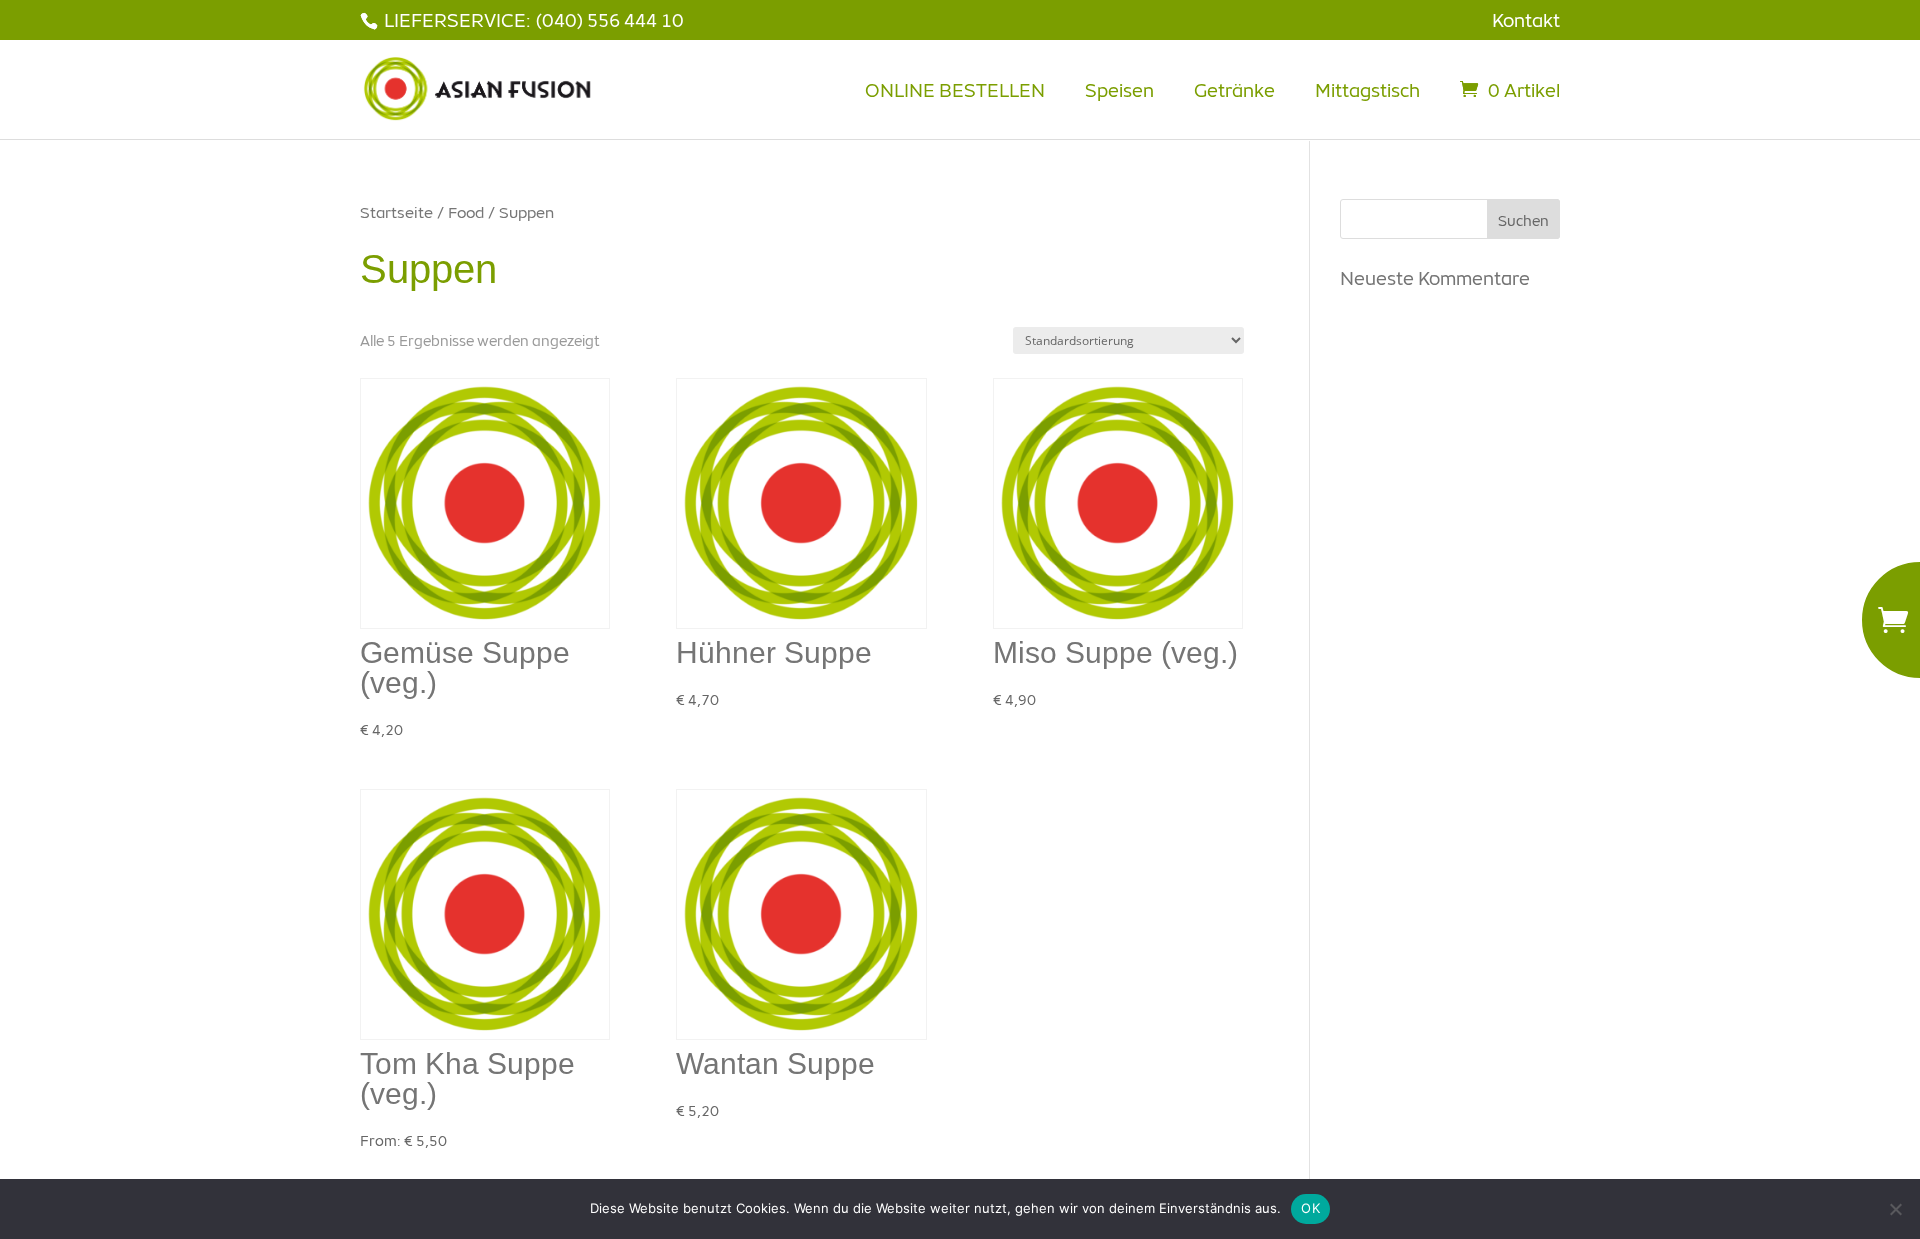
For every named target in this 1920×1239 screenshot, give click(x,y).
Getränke (1234, 90)
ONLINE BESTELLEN (955, 90)
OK (1310, 1208)
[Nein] (1895, 1209)
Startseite (396, 212)
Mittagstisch (1367, 90)
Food (466, 212)
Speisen (1119, 90)
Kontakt (1526, 20)
